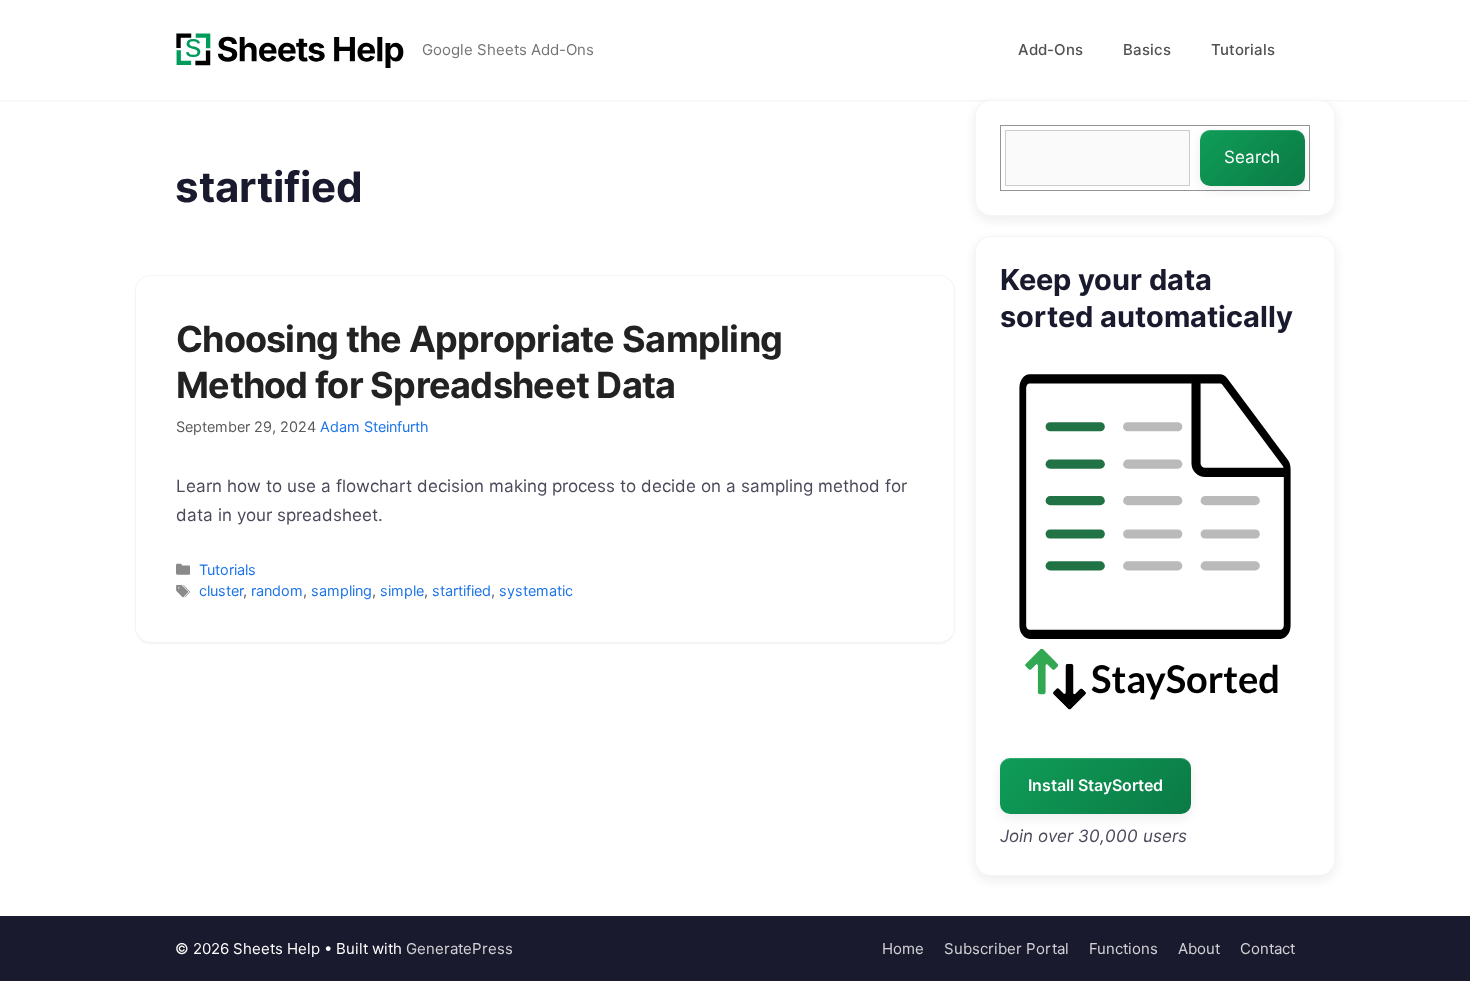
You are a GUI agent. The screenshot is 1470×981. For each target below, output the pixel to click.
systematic (536, 590)
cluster (221, 590)
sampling (341, 590)
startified (461, 590)
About (1199, 948)
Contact (1267, 948)
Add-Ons (1050, 49)
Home (903, 948)
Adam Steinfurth (374, 426)
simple (402, 590)
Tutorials (1243, 49)
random (277, 590)
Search (1252, 157)
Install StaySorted (1095, 785)
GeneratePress (459, 948)
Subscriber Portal (1006, 948)
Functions (1123, 948)
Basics (1147, 49)
